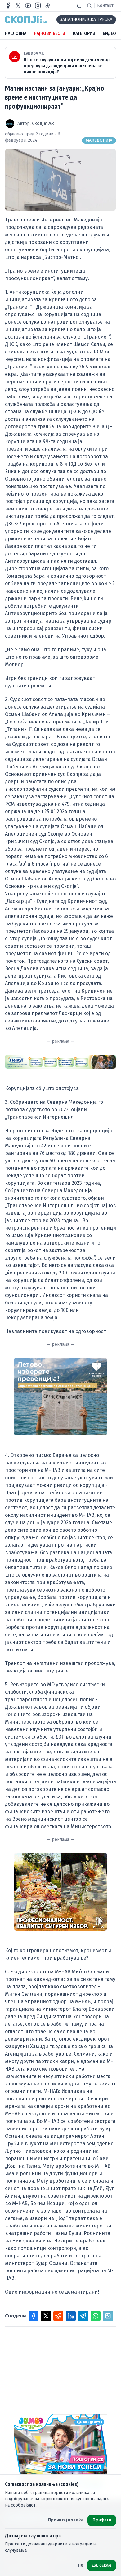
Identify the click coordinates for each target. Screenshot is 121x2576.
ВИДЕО (109, 33)
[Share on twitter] (46, 2316)
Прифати (102, 2520)
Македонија (99, 140)
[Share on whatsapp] (96, 2316)
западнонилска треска (86, 19)
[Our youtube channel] (28, 6)
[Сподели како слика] (108, 2316)
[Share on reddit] (58, 2316)
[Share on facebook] (34, 2316)
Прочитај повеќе (66, 2520)
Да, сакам (102, 2565)
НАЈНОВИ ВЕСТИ (49, 33)
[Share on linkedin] (71, 2316)
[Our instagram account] (38, 6)
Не (81, 2565)
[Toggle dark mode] (79, 6)
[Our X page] (18, 6)
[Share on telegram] (83, 2316)
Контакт (105, 5)
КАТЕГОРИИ (84, 33)
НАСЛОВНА (16, 33)
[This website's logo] (26, 20)
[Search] (89, 6)
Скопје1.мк (43, 123)
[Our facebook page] (8, 6)
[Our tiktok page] (48, 6)
